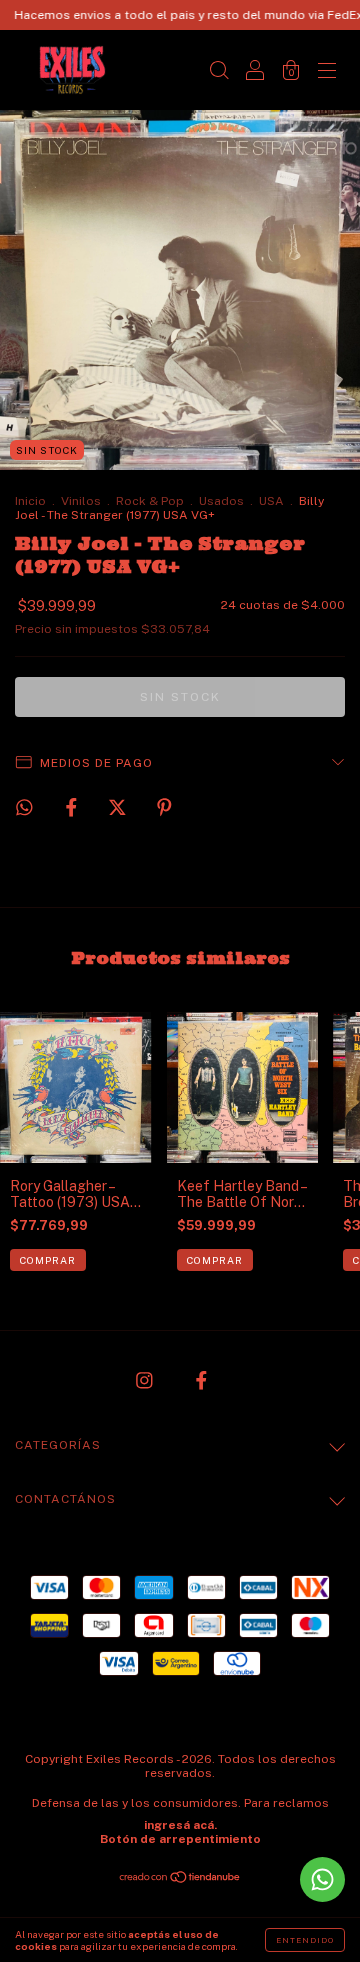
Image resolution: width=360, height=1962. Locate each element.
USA (271, 501)
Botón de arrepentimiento (180, 1839)
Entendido (305, 1940)
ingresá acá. (180, 1825)
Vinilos (81, 501)
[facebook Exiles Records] (201, 1381)
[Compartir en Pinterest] (164, 807)
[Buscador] (219, 72)
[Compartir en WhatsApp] (24, 807)
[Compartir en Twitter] (119, 807)
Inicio (30, 501)
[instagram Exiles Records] (146, 1381)
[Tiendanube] (180, 1879)
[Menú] (327, 72)
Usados (221, 501)
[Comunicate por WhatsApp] (322, 1879)
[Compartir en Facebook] (73, 807)
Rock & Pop (150, 501)
